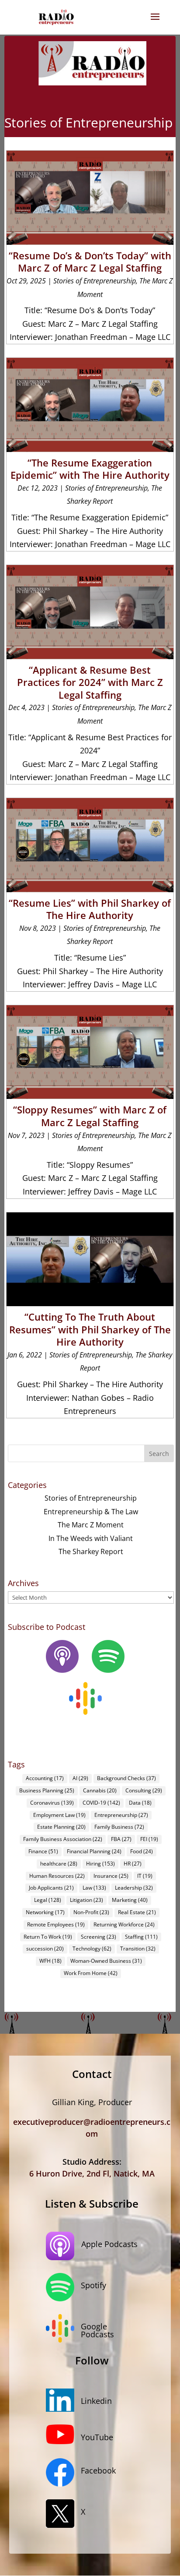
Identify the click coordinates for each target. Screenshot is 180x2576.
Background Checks (126, 1778)
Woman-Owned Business (106, 1961)
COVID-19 (101, 1803)
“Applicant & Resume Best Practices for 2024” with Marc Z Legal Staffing (90, 682)
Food (142, 1851)
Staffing (141, 1937)
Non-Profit (91, 1912)
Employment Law (59, 1815)
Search (159, 1454)
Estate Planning (61, 1827)
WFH (50, 1961)
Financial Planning (94, 1851)
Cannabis (100, 1790)
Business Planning (47, 1790)
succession (45, 1949)
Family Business (119, 1827)
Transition (138, 1949)
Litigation (87, 1900)
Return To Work (48, 1937)
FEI (149, 1839)
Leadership (134, 1888)
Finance (43, 1851)
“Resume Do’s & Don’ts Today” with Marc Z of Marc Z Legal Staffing (90, 262)
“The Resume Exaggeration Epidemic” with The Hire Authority (90, 469)
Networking (45, 1912)
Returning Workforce (124, 1924)
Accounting (45, 1778)
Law (94, 1888)
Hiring (100, 1864)
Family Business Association (63, 1839)
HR (133, 1864)
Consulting (144, 1790)
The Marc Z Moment (91, 1525)
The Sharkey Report (91, 1551)
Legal (48, 1900)
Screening (99, 1937)
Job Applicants (51, 1888)
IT (145, 1876)
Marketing (130, 1900)
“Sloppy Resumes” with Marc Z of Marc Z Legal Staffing (90, 1116)
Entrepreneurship (121, 1815)
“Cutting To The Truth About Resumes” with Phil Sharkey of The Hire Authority (90, 1329)
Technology (92, 1949)
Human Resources (57, 1876)
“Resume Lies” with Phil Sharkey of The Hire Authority (90, 909)
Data (140, 1803)
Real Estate (137, 1912)
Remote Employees (56, 1924)
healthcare (59, 1864)
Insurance (111, 1876)
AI (80, 1778)
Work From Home (91, 1973)
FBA (121, 1839)
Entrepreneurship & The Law (91, 1512)
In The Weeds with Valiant (91, 1538)
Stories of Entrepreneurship (95, 281)
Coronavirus (52, 1803)
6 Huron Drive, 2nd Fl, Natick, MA (92, 2173)
